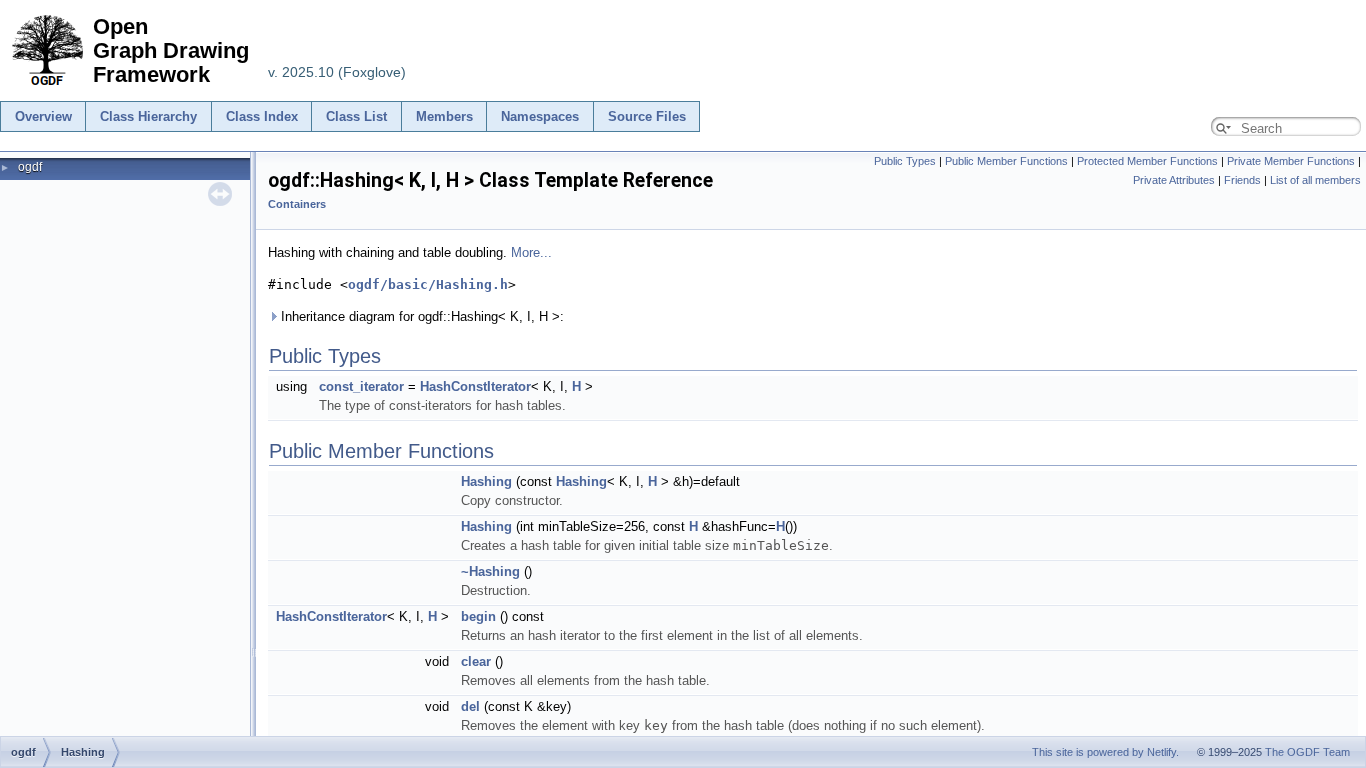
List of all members (1315, 180)
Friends (1242, 180)
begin (478, 616)
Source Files (647, 116)
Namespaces (540, 116)
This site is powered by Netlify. (1105, 752)
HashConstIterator (475, 386)
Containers (297, 204)
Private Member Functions (1291, 161)
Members (444, 116)
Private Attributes (1174, 180)
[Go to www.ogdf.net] (46, 86)
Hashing (486, 481)
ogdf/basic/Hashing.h (428, 284)
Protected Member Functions (1147, 161)
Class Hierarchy (148, 116)
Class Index (262, 116)
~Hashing (490, 571)
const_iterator (361, 386)
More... (531, 252)
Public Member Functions (1006, 161)
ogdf (30, 167)
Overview (43, 116)
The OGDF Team (1307, 752)
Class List (356, 116)
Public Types (905, 161)
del (470, 706)
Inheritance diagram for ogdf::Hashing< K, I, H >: (420, 316)
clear (476, 661)
